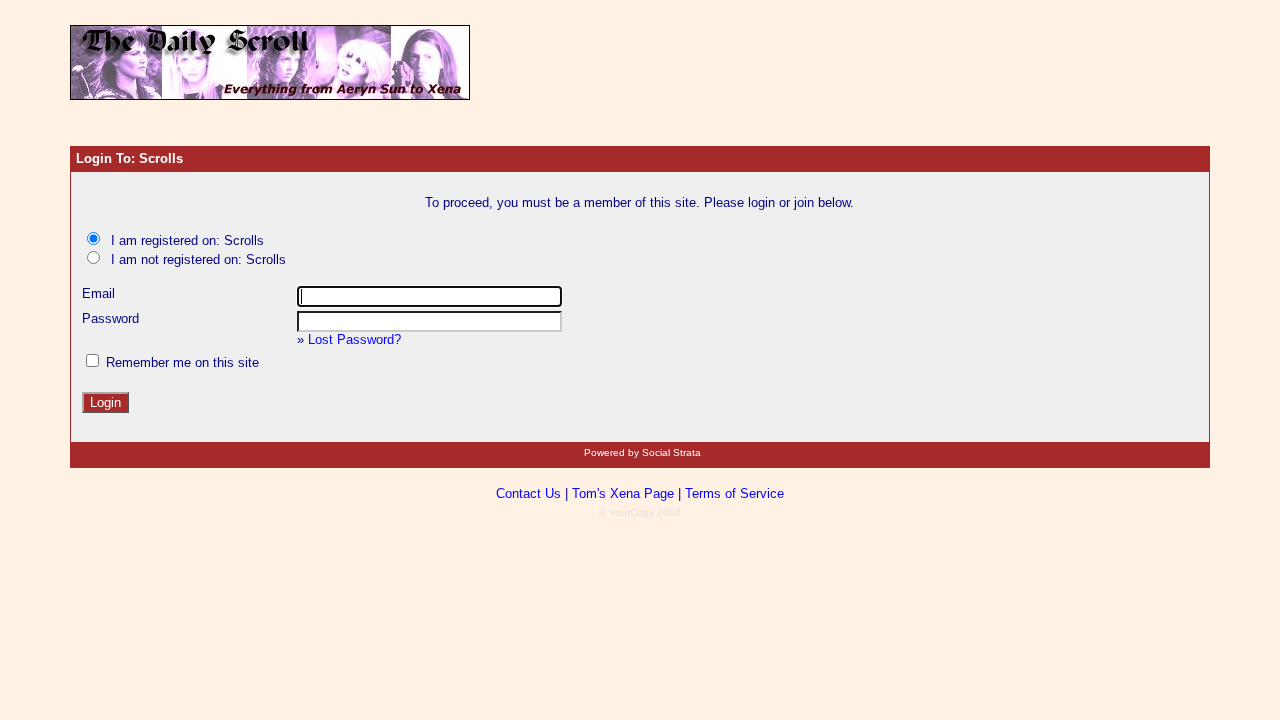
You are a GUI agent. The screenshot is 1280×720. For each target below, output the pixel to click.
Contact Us (528, 493)
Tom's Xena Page (623, 493)
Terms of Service (734, 493)
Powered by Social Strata (642, 452)
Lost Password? (354, 339)
